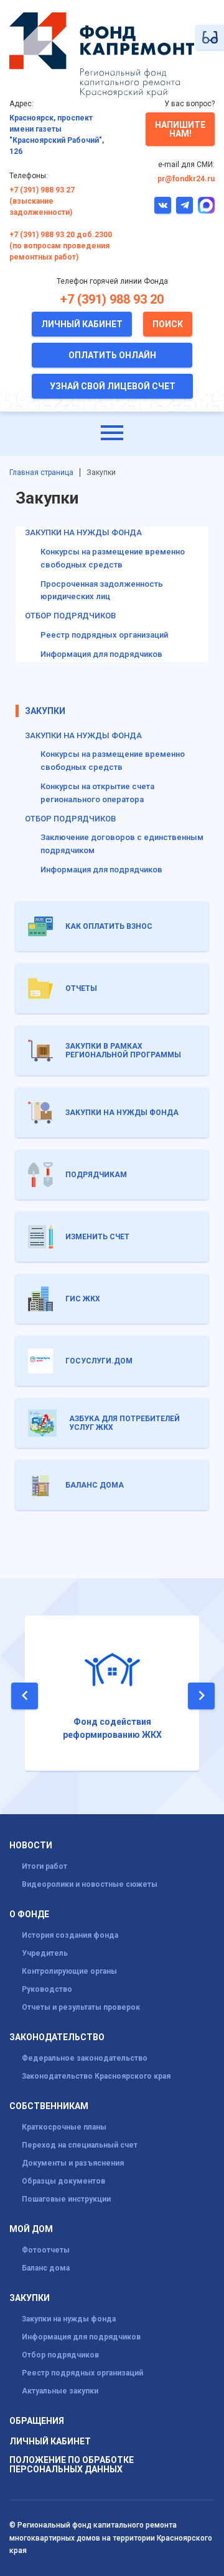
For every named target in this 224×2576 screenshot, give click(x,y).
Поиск (168, 324)
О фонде (29, 1914)
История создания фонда (70, 1935)
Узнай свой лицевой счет (113, 386)
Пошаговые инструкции (66, 2199)
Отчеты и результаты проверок (81, 2007)
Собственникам (49, 2106)
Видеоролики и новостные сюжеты (90, 1884)
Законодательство (57, 2037)
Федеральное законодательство (85, 2058)
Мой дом (31, 2229)
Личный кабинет (82, 324)
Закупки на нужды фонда (83, 735)
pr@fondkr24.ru (186, 179)
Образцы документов (63, 2181)
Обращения (37, 2421)
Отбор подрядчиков (70, 819)
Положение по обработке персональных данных (72, 2465)
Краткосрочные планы (64, 2127)
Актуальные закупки (60, 2391)
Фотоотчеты (46, 2250)
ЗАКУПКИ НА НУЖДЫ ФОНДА (83, 532)
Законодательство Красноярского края (96, 2076)
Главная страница (41, 472)
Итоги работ (44, 1866)
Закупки (45, 711)
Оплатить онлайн (112, 355)
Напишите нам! (180, 129)
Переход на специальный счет (80, 2145)
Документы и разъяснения (73, 2163)
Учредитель (45, 1953)
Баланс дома (46, 2268)
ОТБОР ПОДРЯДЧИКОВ (70, 616)
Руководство (47, 1989)
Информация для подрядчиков (101, 654)
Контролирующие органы (69, 1971)
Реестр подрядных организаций (104, 635)
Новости (31, 1846)
